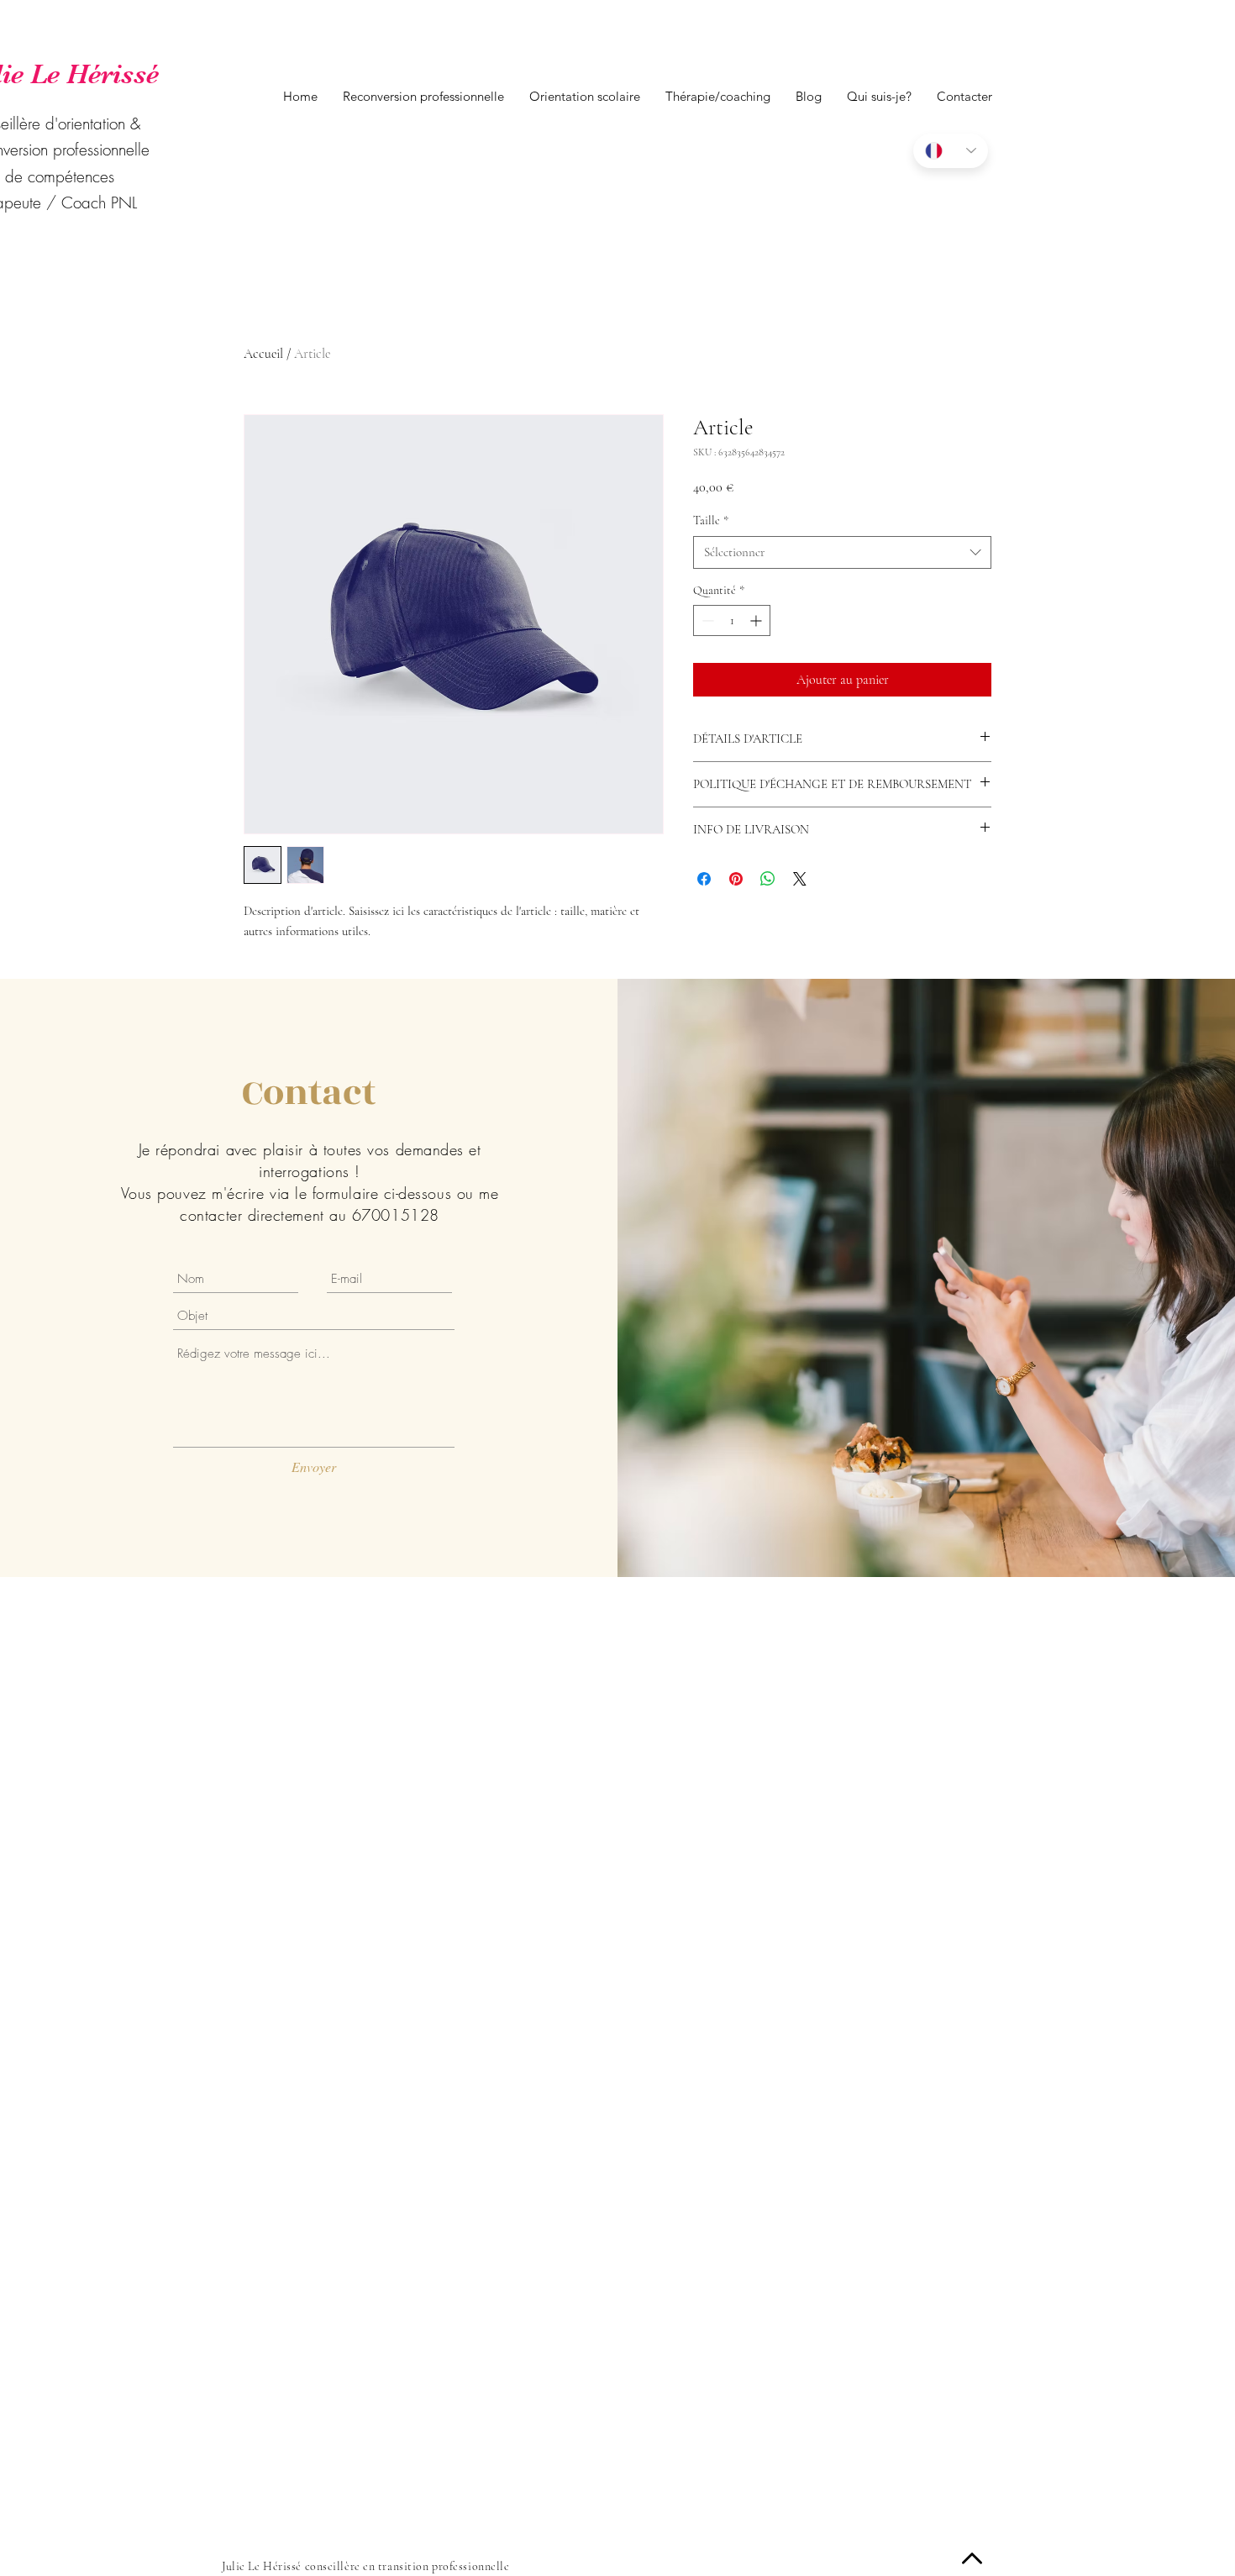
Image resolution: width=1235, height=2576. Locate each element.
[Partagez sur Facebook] (704, 879)
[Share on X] (800, 879)
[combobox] (842, 552)
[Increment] (757, 620)
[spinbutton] (732, 620)
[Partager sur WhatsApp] (768, 879)
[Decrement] (706, 620)
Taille (711, 520)
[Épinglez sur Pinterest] (736, 879)
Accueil (263, 354)
